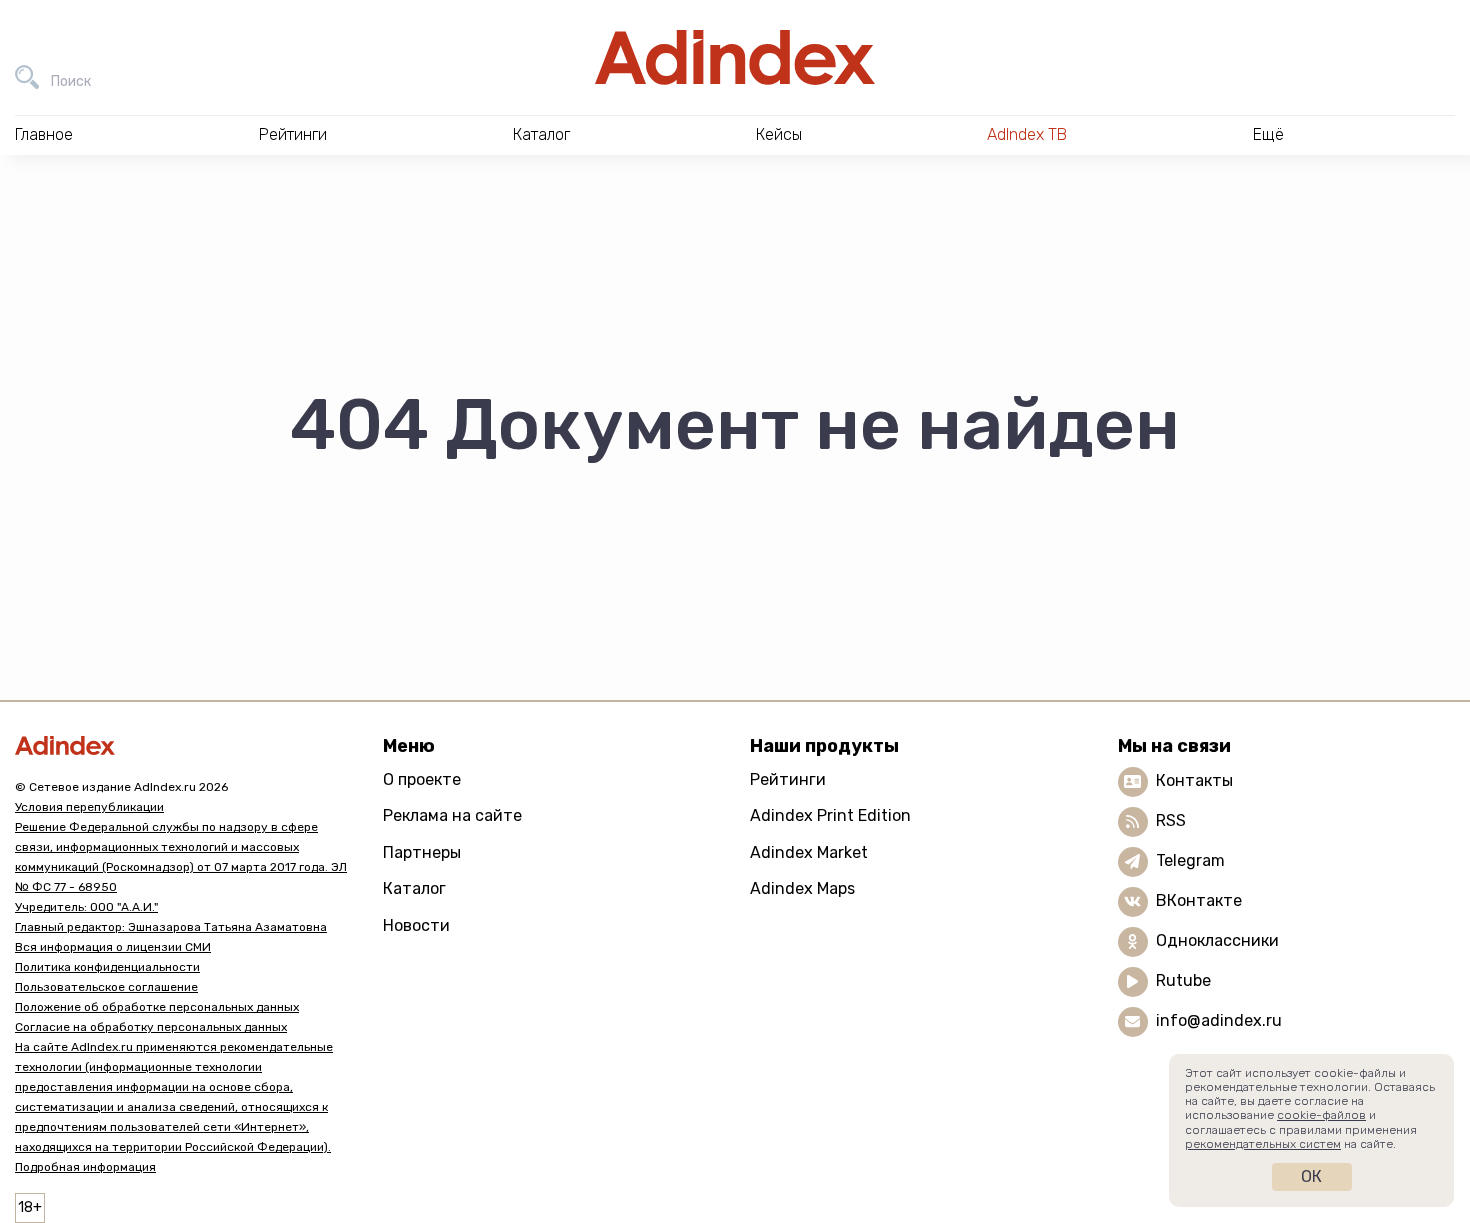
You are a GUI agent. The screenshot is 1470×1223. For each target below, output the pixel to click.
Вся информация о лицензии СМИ (113, 947)
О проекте (422, 779)
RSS (1171, 820)
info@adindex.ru (1219, 1020)
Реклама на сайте (452, 815)
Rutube (1183, 980)
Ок (1311, 1176)
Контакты (1194, 780)
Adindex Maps (802, 888)
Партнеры (422, 852)
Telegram (1190, 860)
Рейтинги (788, 779)
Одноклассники (1217, 940)
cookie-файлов (1321, 1115)
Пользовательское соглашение (106, 987)
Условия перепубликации (89, 807)
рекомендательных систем (1263, 1144)
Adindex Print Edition (830, 815)
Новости (416, 925)
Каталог (414, 888)
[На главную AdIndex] (735, 57)
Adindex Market (809, 852)
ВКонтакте (1199, 900)
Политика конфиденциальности (107, 967)
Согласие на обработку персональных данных (151, 1027)
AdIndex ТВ (1027, 134)
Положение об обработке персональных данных (157, 1007)
